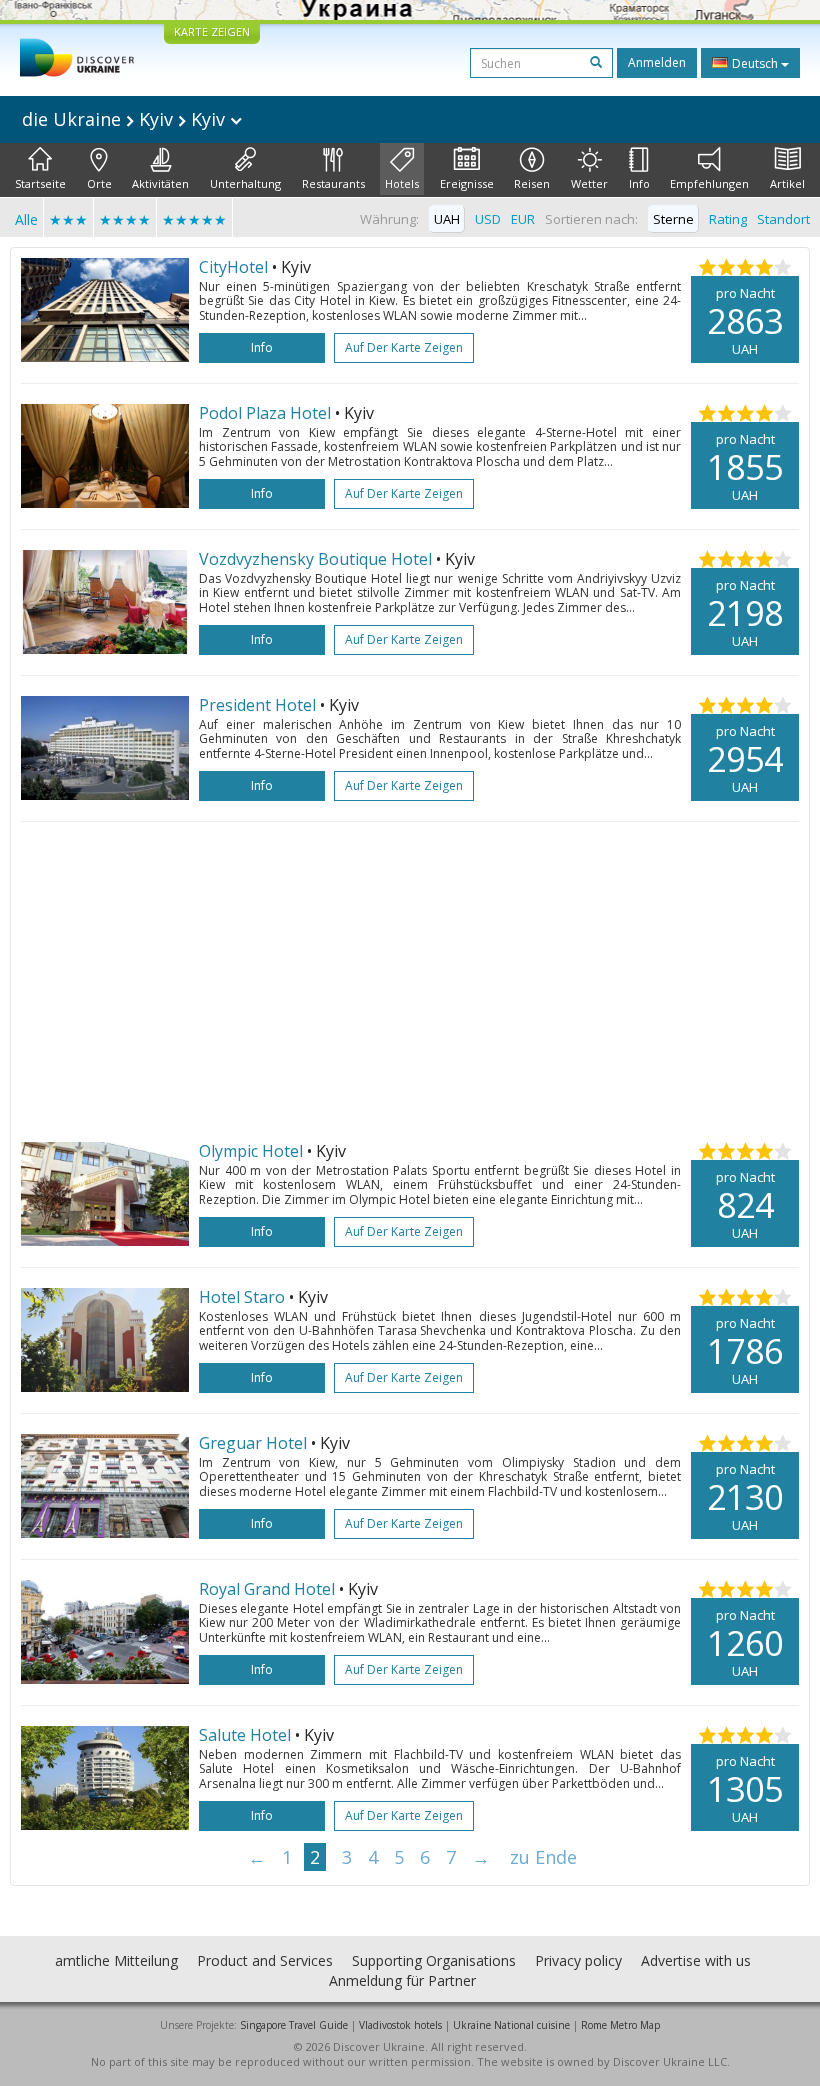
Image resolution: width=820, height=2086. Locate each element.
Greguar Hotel (253, 1443)
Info (639, 183)
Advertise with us (696, 1960)
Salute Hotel (245, 1735)
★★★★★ (194, 219)
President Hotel (257, 705)
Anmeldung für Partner (402, 1980)
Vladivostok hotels (400, 2025)
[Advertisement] (410, 982)
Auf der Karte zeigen (404, 347)
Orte (99, 183)
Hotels (402, 183)
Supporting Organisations (434, 1960)
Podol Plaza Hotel (265, 413)
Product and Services (265, 1960)
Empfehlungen (709, 183)
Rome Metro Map (620, 2025)
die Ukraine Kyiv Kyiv (126, 119)
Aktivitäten (160, 183)
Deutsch (755, 63)
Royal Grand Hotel (267, 1589)
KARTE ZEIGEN (212, 31)
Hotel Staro (242, 1297)
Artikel (787, 183)
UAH (447, 219)
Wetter (589, 183)
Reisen (532, 183)
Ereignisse (467, 183)
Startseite (40, 183)
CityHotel (233, 267)
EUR (523, 219)
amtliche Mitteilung (116, 1960)
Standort (783, 219)
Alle (26, 219)
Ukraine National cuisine (511, 2025)
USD (488, 219)
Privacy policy (578, 1960)
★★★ (68, 219)
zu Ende (543, 1857)
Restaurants (333, 183)
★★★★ (125, 219)
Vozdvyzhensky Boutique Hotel (315, 559)
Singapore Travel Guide (294, 2025)
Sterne (673, 219)
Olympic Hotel (251, 1151)
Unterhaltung (245, 183)
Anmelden (657, 62)
